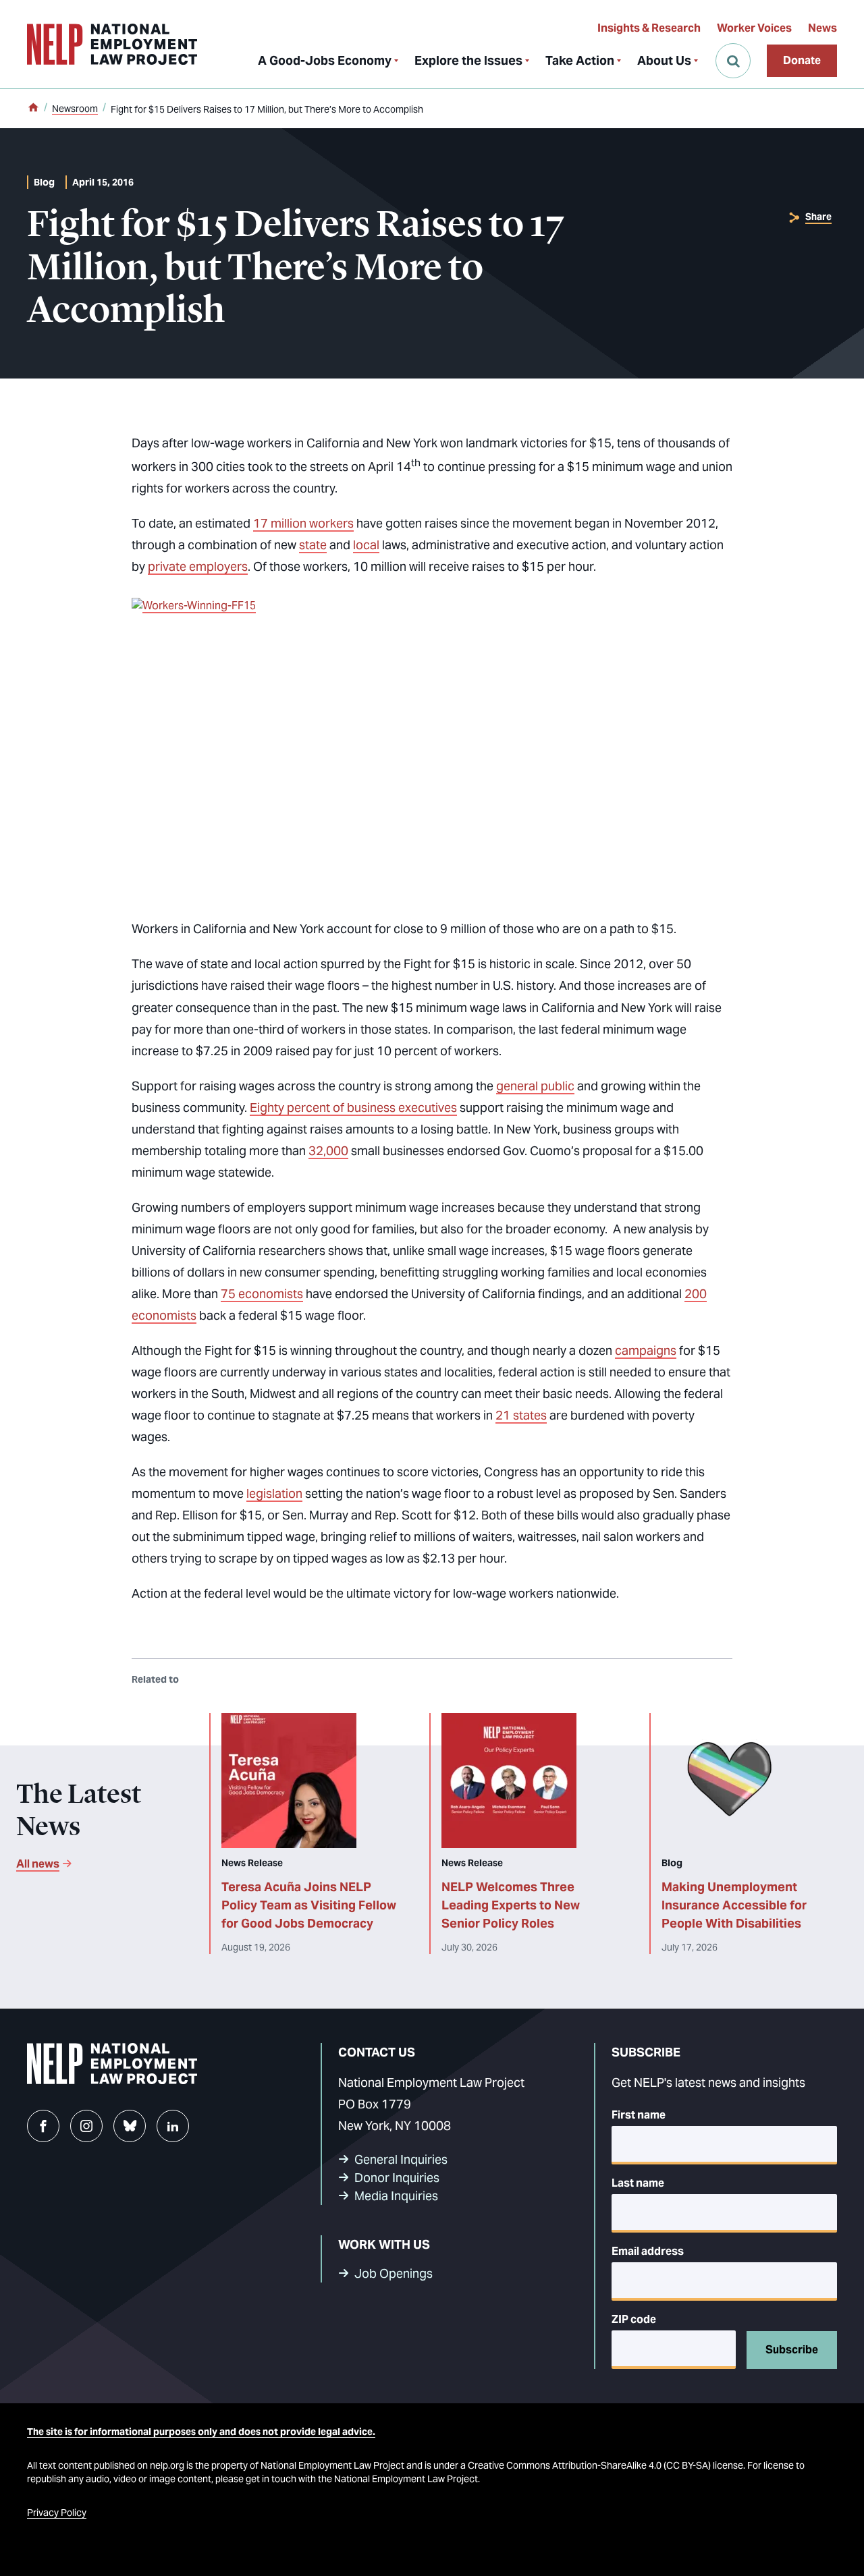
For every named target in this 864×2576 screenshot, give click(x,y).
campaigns (646, 1350)
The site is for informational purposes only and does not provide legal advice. (201, 2432)
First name (639, 2115)
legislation (274, 1493)
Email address (648, 2251)
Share (818, 217)
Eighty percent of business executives (353, 1108)
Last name (638, 2183)
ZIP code (634, 2319)
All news (38, 1864)
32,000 (328, 1151)
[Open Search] (733, 61)
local (366, 545)
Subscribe (792, 2350)
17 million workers (303, 523)
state (313, 545)
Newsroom (75, 109)
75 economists (262, 1294)
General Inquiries (401, 2159)
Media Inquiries (396, 2196)
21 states (521, 1415)
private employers (198, 566)
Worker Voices (754, 28)
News (822, 28)
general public (535, 1086)
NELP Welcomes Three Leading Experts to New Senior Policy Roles (511, 1905)
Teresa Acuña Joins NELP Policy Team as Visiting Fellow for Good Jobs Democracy (309, 1905)
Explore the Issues (468, 60)
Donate (802, 60)
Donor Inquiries (397, 2178)
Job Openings (394, 2273)
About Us (664, 60)
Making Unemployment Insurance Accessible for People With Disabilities (734, 1905)
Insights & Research (649, 28)
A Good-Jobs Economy (325, 60)
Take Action (580, 60)
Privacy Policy (57, 2513)
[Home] (33, 109)
